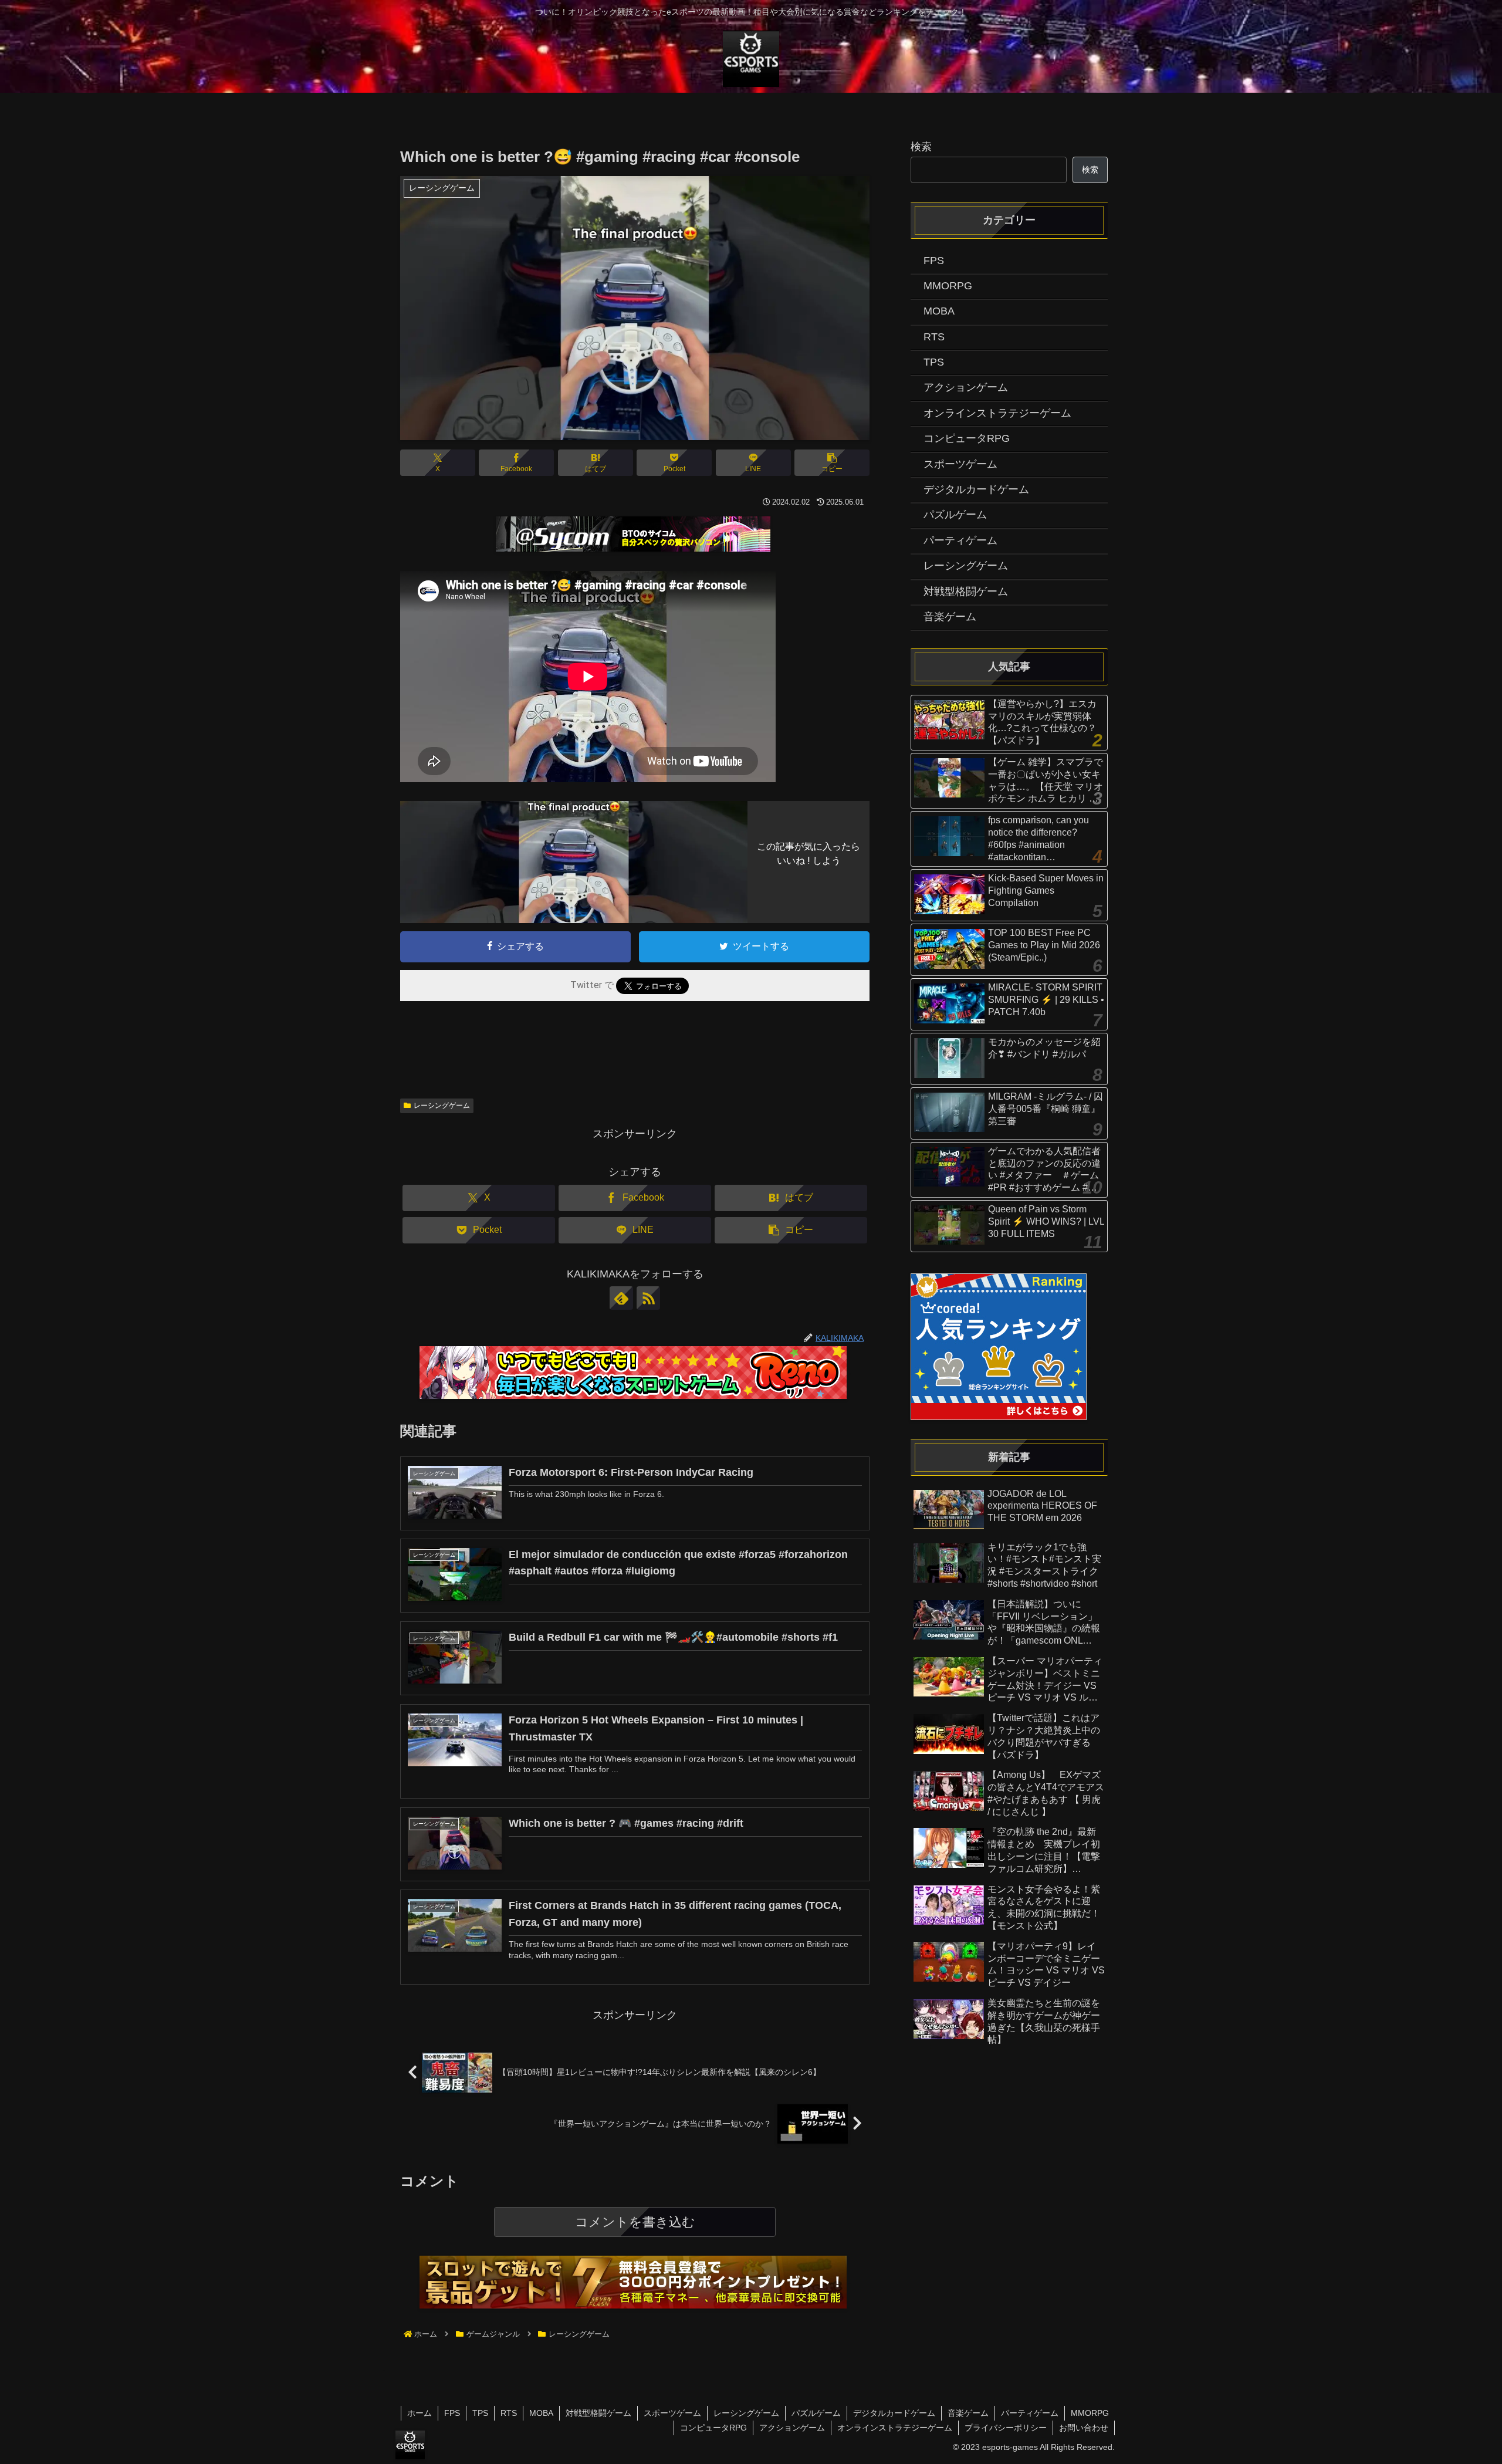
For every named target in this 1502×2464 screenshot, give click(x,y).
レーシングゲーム (442, 1106)
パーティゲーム (1030, 2413)
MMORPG (1090, 2413)
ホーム (420, 2413)
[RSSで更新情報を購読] (648, 1298)
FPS (452, 2413)
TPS (480, 2413)
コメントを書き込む (635, 2222)
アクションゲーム (792, 2428)
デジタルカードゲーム (894, 2413)
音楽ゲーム (968, 2413)
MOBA (541, 2413)
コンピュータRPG (713, 2428)
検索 (921, 147)
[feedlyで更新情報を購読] (621, 1298)
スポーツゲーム (672, 2413)
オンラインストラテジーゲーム (895, 2428)
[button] (832, 463)
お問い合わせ (1084, 2428)
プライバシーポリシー (1006, 2428)
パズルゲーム (816, 2413)
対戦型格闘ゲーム (598, 2413)
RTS (509, 2413)
